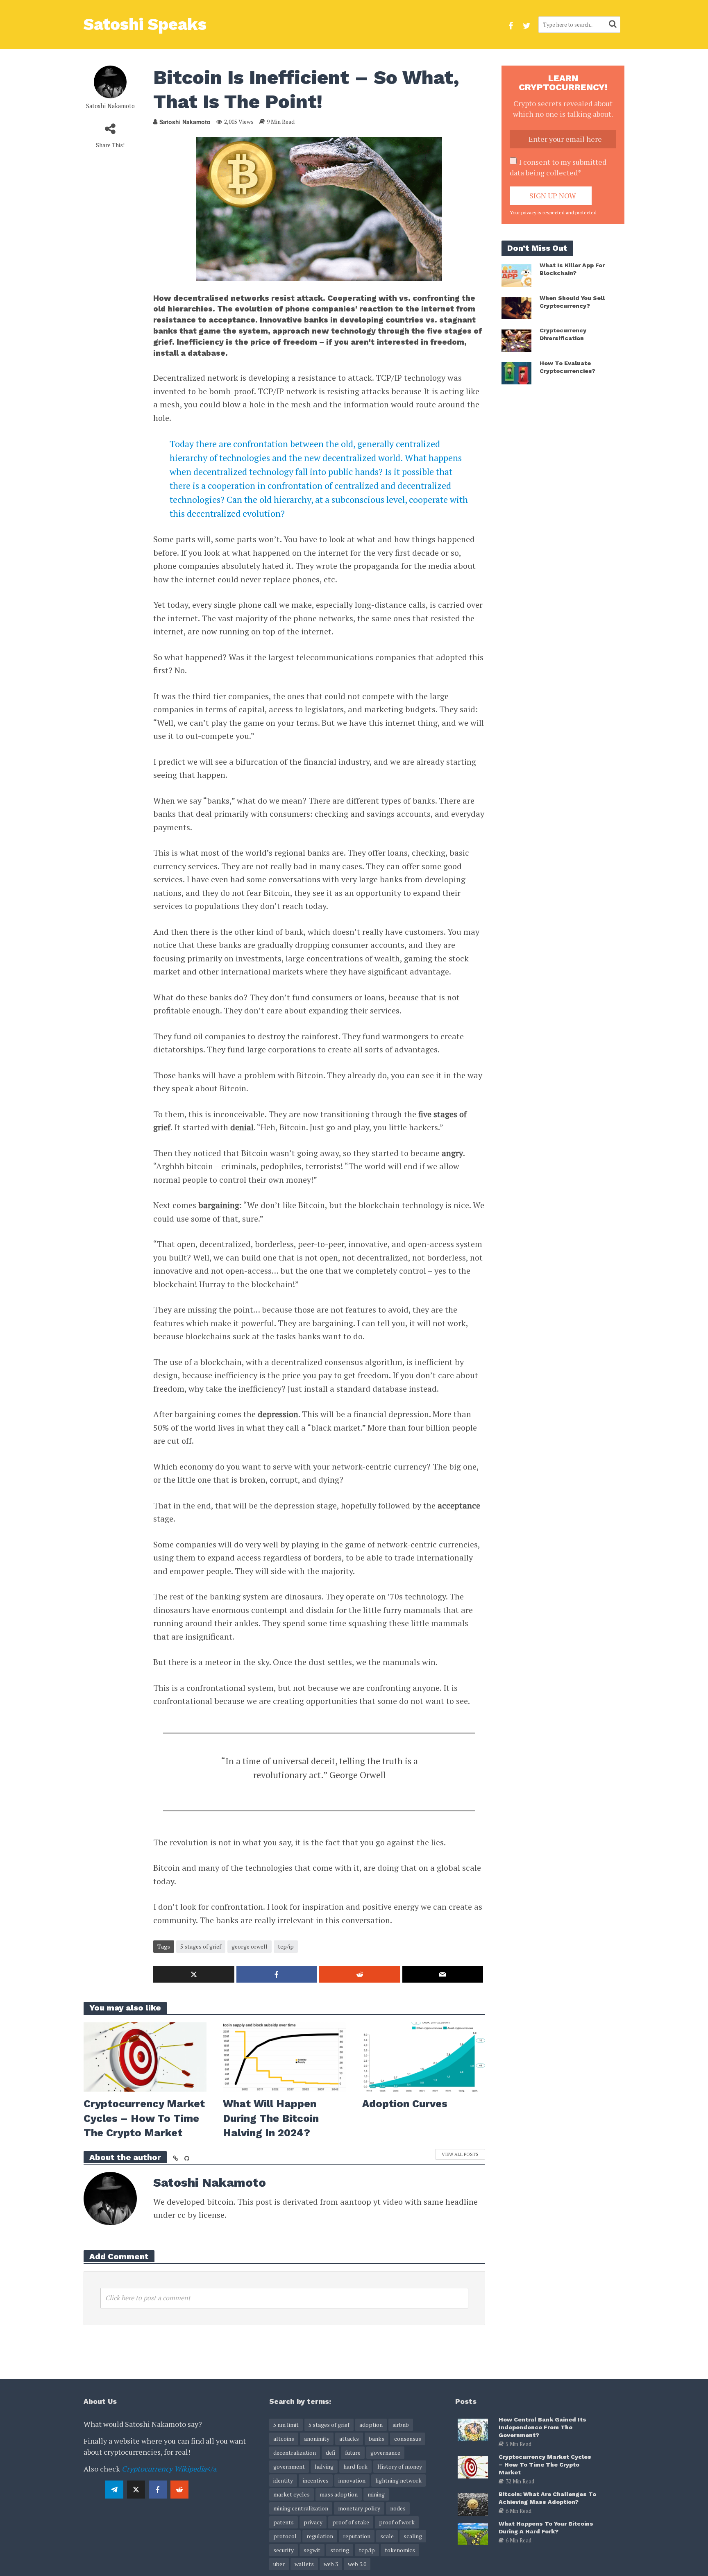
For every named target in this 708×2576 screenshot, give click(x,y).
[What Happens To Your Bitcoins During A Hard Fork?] (473, 2533)
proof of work (397, 2522)
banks (377, 2439)
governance (385, 2452)
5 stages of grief (201, 1946)
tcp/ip (286, 1946)
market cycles (292, 2494)
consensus (408, 2439)
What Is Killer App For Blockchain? (572, 269)
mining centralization (301, 2508)
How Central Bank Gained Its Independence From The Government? (542, 2427)
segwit (312, 2550)
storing (340, 2550)
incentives (316, 2480)
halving (324, 2466)
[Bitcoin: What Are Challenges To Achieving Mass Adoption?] (473, 2503)
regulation (320, 2536)
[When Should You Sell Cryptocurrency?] (516, 307)
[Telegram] (114, 2490)
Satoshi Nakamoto (110, 106)
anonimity (317, 2439)
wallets (304, 2564)
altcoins (284, 2439)
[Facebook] (158, 2490)
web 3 (331, 2564)
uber (279, 2564)
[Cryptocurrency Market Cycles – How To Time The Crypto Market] (145, 2056)
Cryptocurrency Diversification (563, 334)
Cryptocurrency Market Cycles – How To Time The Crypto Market (144, 2118)
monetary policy (359, 2508)
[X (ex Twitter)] (136, 2490)
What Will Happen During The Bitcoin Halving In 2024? (271, 2118)
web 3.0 (357, 2564)
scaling (413, 2536)
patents (284, 2522)
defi (330, 2452)
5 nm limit (286, 2425)
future (353, 2452)
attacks (349, 2439)
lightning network (398, 2480)
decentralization (295, 2452)
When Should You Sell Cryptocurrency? (572, 302)
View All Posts (460, 2154)
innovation (352, 2480)
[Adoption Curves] (424, 2056)
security (284, 2550)
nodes (398, 2508)
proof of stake (351, 2522)
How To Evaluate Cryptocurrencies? (567, 367)
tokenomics (400, 2550)
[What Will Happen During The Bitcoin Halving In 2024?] (284, 2056)
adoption (371, 2425)
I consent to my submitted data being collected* (558, 167)
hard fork (355, 2466)
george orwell (250, 1946)
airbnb (401, 2425)
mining (376, 2494)
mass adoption (339, 2494)
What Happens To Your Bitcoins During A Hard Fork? (546, 2527)
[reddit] (179, 2490)
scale (387, 2536)
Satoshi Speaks (145, 24)
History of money (400, 2466)
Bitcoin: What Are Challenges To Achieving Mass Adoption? (547, 2498)
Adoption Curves (405, 2104)
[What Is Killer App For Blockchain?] (516, 275)
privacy (313, 2522)
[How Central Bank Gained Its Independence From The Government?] (473, 2429)
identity (283, 2480)
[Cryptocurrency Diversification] (516, 340)
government (289, 2466)
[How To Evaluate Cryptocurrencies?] (516, 372)
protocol (285, 2536)
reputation (357, 2536)
